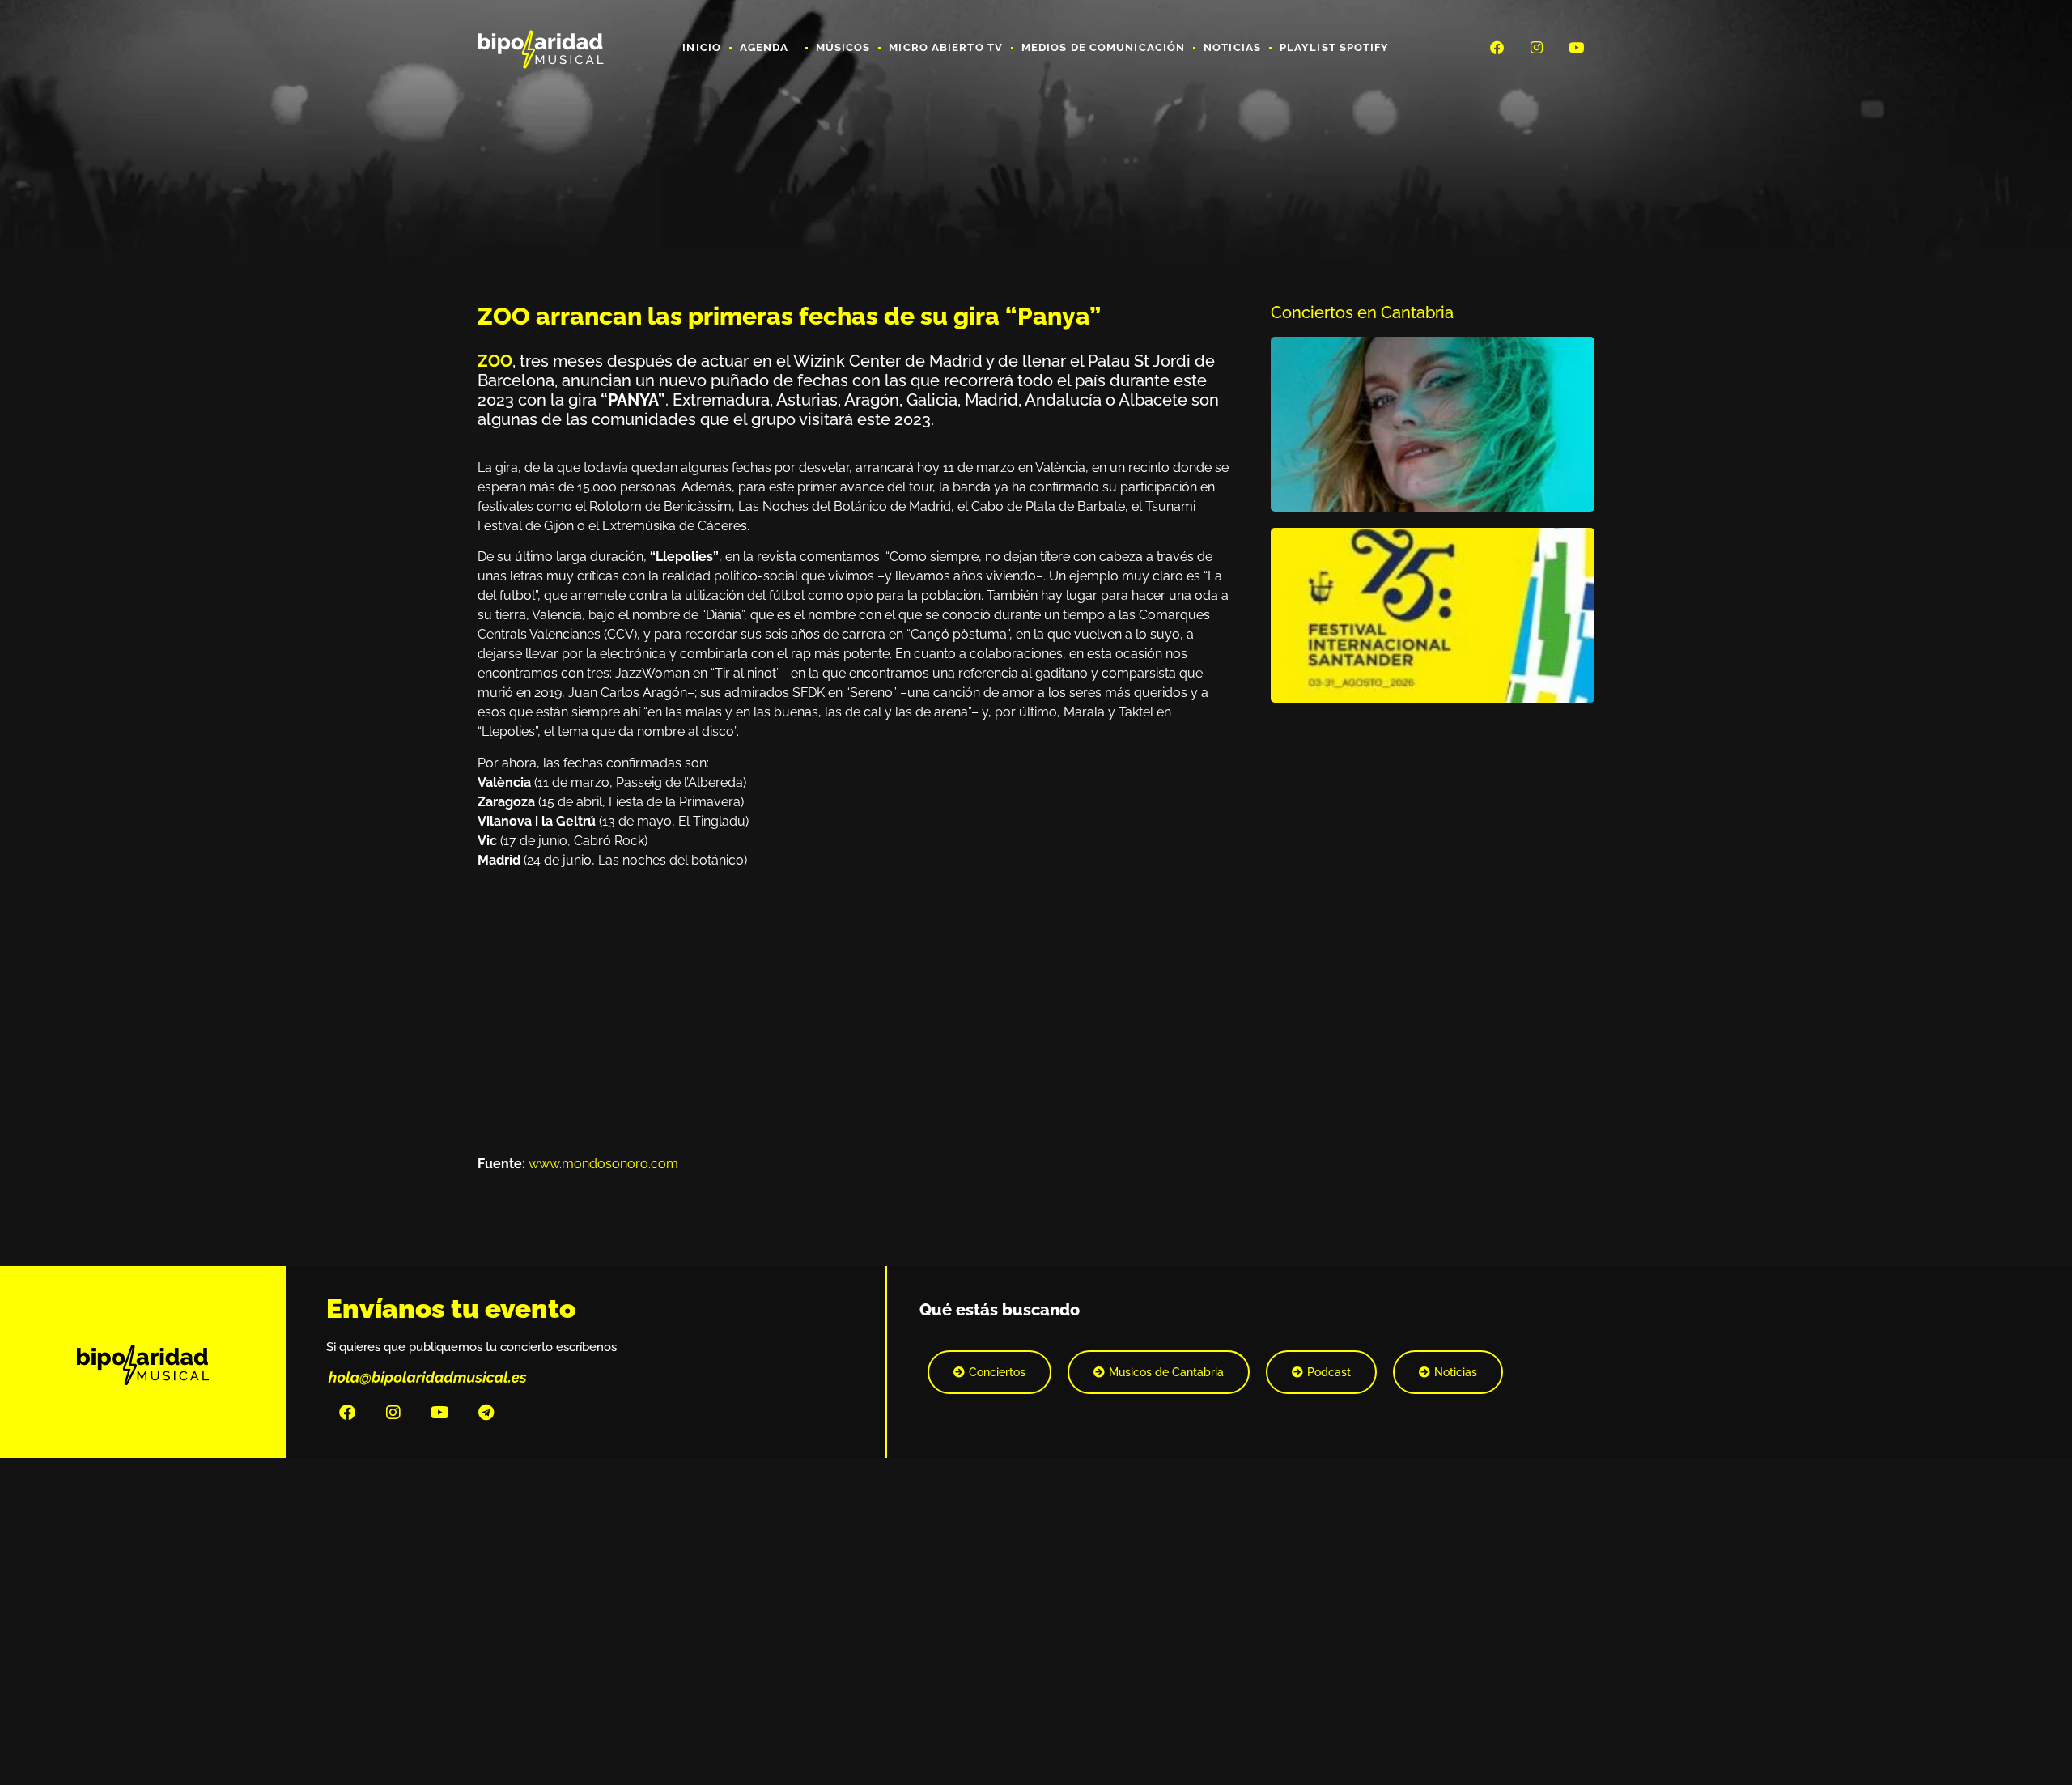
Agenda (764, 47)
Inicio (702, 47)
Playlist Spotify (1335, 47)
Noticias (1232, 47)
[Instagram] (1537, 47)
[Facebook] (1497, 47)
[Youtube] (1577, 47)
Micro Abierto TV (946, 47)
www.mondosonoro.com (603, 1164)
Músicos (843, 47)
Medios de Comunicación (1103, 47)
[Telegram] (486, 1413)
